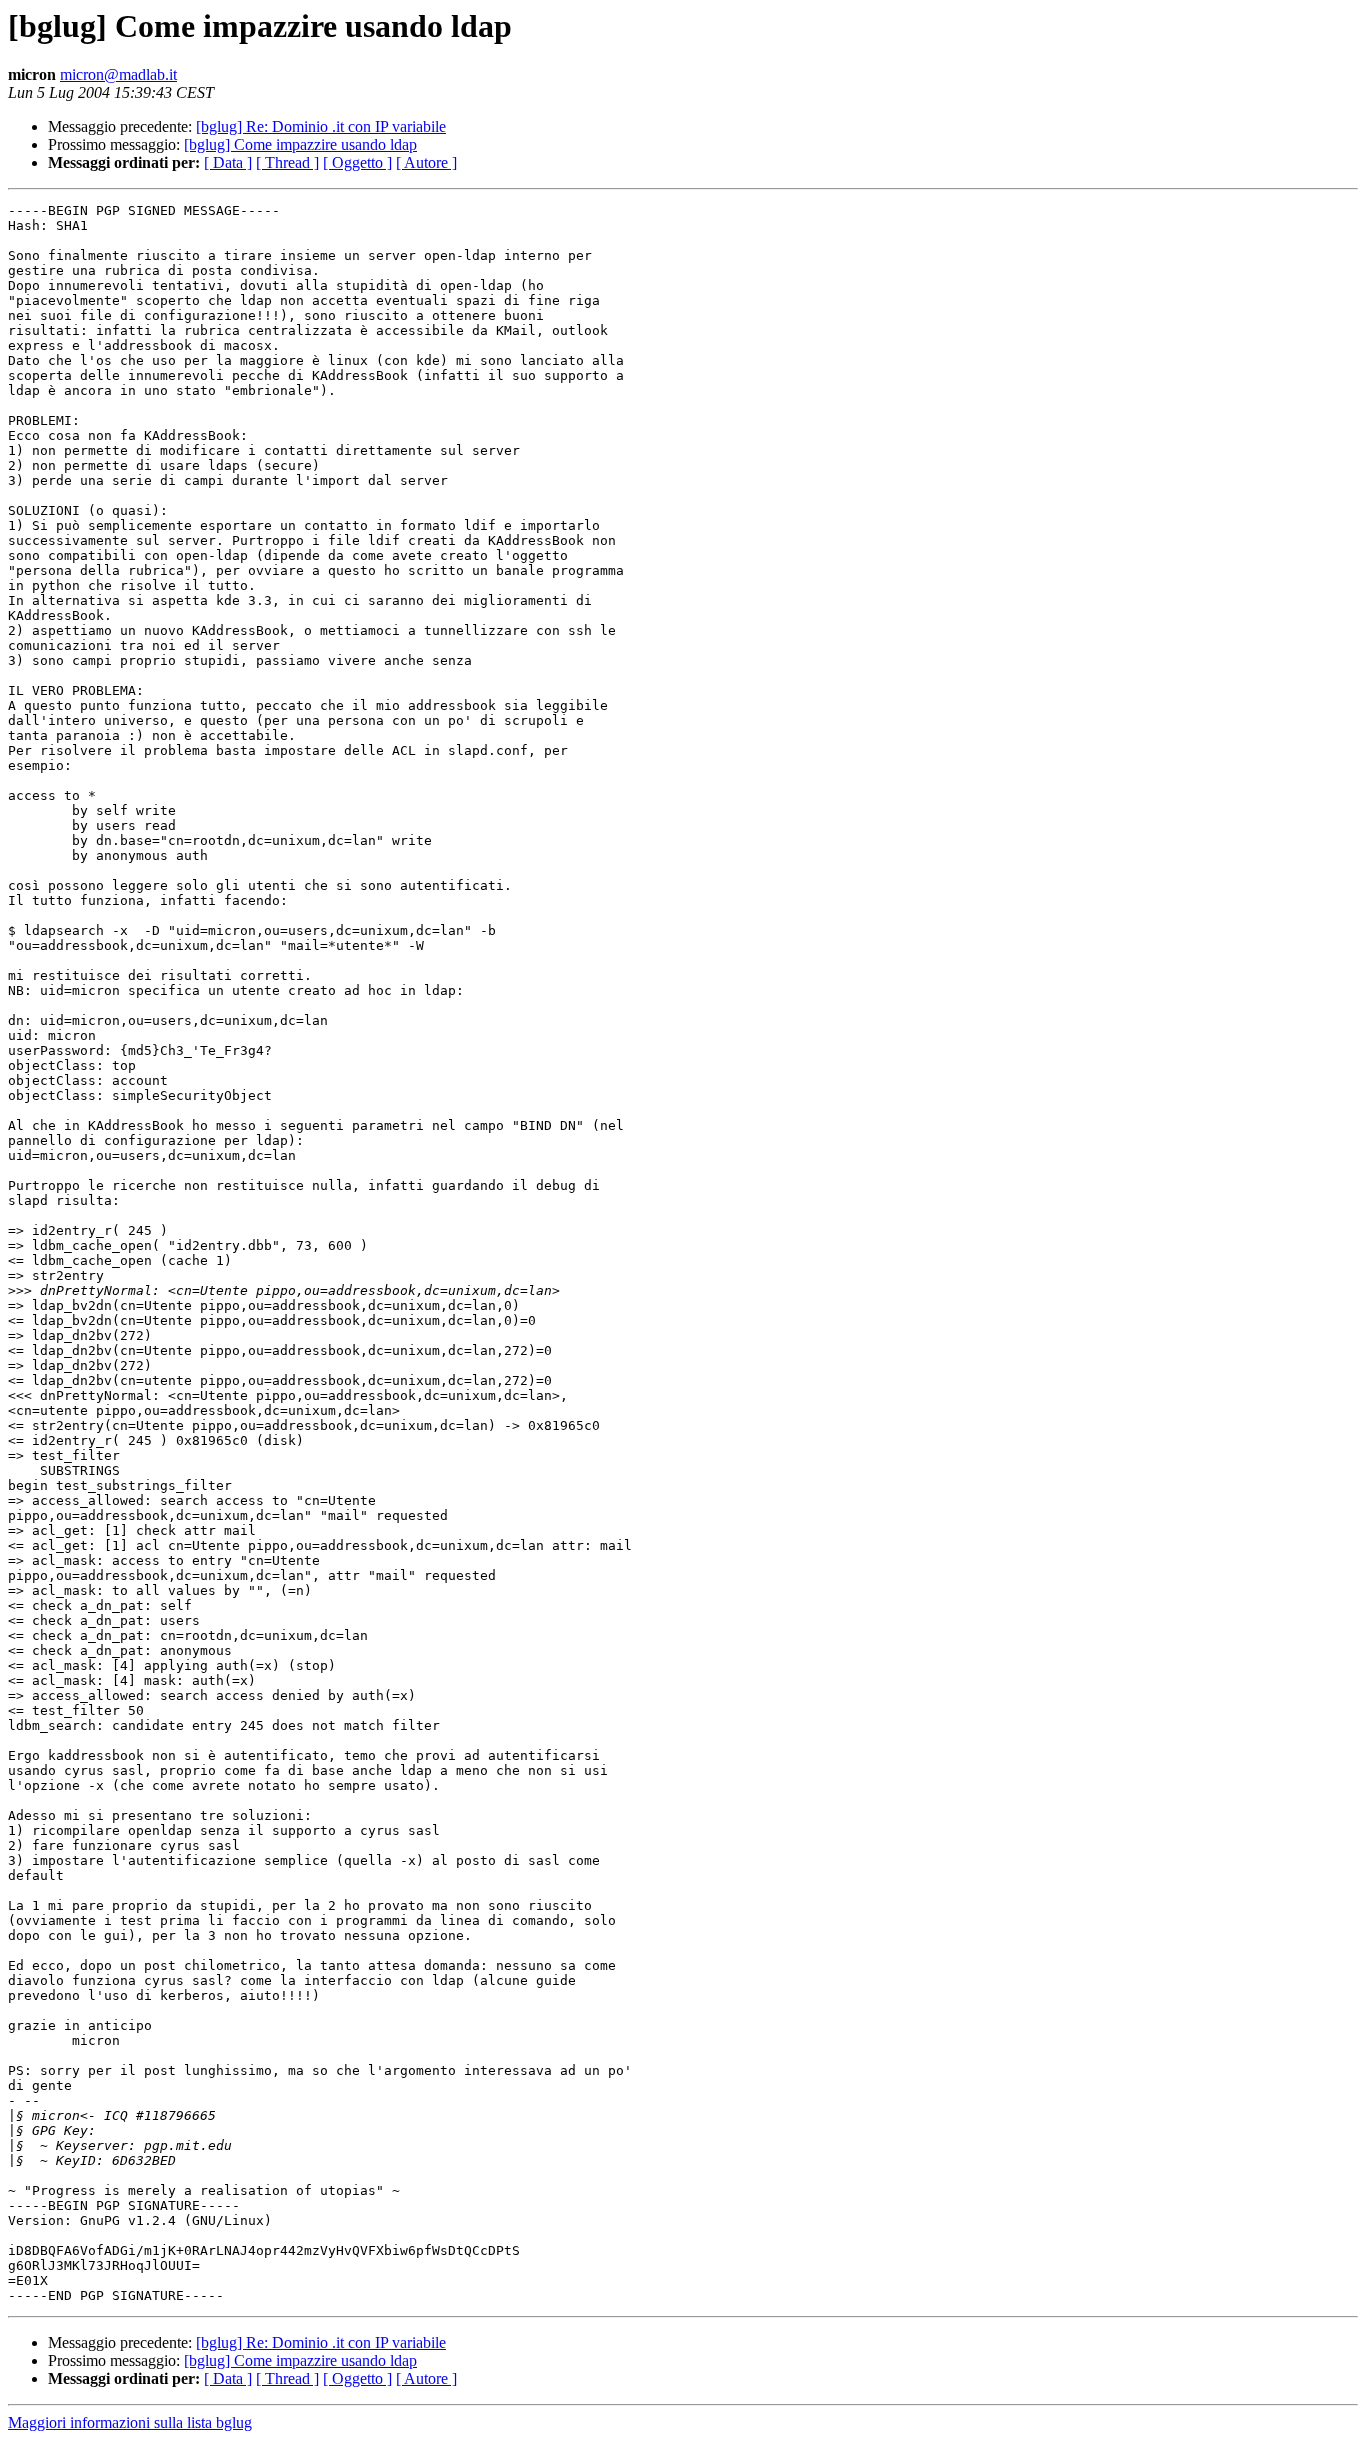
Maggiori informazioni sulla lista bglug (130, 2422)
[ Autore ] (426, 162)
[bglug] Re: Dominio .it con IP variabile (321, 126)
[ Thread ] (287, 162)
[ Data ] (228, 162)
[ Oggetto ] (357, 162)
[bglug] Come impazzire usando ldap (300, 144)
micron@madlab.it (118, 74)
